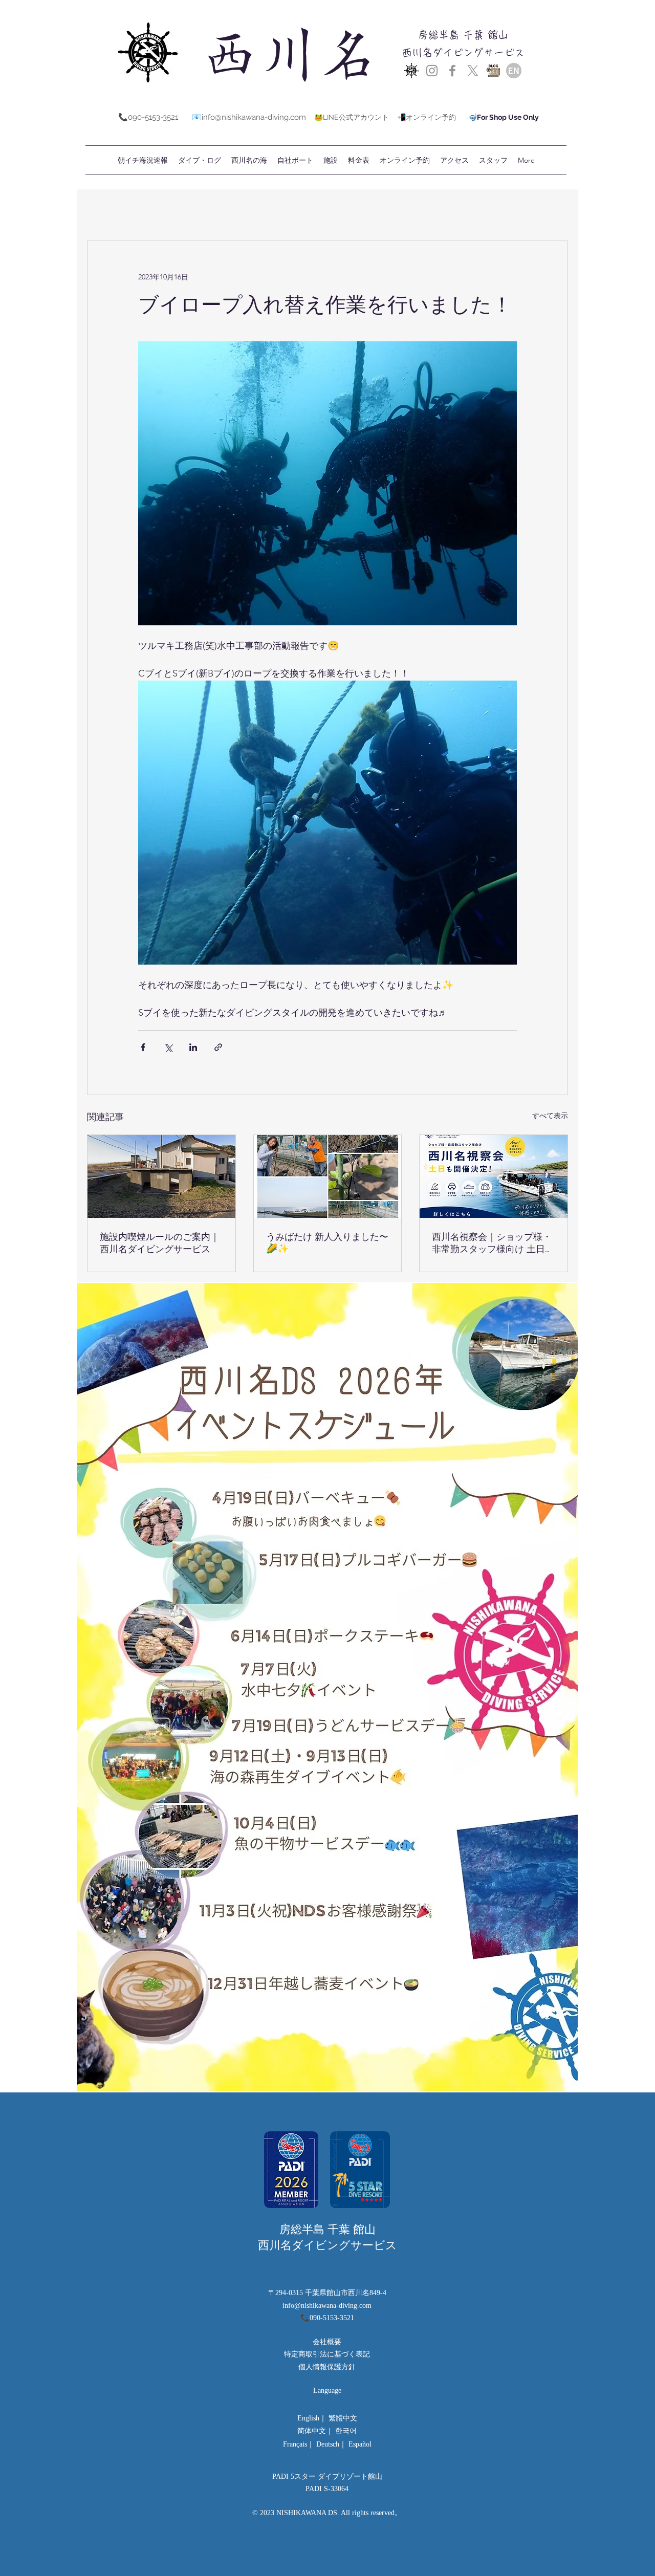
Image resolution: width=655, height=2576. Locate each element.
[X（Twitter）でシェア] (168, 1047)
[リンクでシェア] (218, 1047)
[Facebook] (452, 71)
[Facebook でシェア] (143, 1047)
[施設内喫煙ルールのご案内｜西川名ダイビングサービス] (161, 1176)
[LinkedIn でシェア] (193, 1047)
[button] (359, 160)
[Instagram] (432, 71)
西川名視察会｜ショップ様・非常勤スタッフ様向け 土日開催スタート (493, 1243)
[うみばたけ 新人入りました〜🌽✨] (328, 1176)
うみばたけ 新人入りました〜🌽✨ (327, 1242)
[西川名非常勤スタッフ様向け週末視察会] (494, 1176)
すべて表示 (550, 1116)
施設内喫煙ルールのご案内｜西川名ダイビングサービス (160, 1243)
